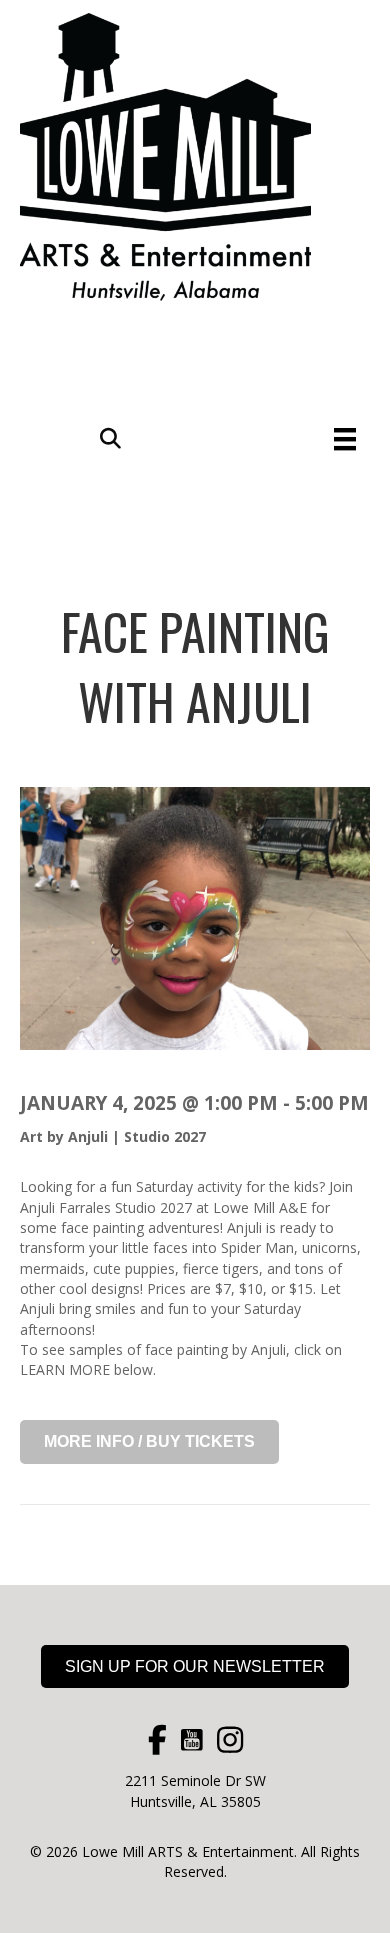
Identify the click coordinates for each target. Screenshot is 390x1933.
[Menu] (345, 439)
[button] (110, 439)
